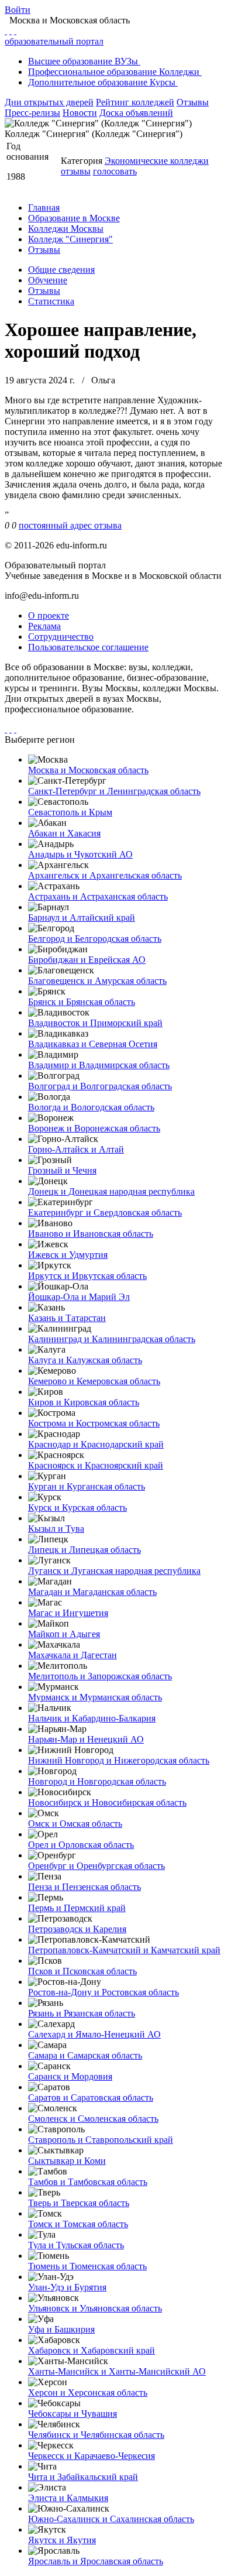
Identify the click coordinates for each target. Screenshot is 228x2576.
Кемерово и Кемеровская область (94, 1381)
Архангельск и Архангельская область (105, 875)
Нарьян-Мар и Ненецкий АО (86, 1739)
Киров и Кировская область (84, 1402)
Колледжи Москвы (66, 229)
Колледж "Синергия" (70, 239)
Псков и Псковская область (82, 1971)
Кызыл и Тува (56, 1529)
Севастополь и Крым (70, 812)
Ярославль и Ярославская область (96, 2561)
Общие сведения (61, 270)
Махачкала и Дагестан (72, 1655)
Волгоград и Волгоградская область (100, 1086)
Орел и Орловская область (81, 1845)
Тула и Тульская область (76, 2245)
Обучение (48, 280)
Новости (80, 113)
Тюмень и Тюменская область (87, 2266)
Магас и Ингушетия (68, 1613)
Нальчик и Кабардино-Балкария (92, 1718)
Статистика (51, 301)
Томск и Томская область (78, 2224)
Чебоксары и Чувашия (72, 2414)
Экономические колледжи (157, 161)
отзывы (76, 171)
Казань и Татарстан (67, 1318)
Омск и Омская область (75, 1824)
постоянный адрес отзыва (70, 525)
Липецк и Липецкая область (84, 1550)
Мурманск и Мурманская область (95, 1697)
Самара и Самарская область (85, 2055)
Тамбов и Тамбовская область (88, 2182)
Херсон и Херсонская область (88, 2393)
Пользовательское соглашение (88, 647)
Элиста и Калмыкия (68, 2498)
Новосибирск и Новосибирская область (107, 1802)
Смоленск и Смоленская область (93, 2119)
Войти (18, 10)
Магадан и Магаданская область (92, 1592)
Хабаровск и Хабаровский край (91, 2350)
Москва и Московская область (88, 770)
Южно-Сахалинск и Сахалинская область (111, 2519)
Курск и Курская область (77, 1507)
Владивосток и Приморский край (95, 1023)
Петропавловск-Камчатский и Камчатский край (124, 1950)
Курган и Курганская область (87, 1486)
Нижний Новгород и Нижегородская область (119, 1760)
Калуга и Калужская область (85, 1360)
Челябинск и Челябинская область (96, 2435)
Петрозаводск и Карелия (77, 1929)
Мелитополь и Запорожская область (100, 1676)
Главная (44, 207)
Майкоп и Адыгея (64, 1634)
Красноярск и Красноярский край (96, 1465)
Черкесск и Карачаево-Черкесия (91, 2456)
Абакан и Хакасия (64, 833)
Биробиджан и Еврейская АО (87, 960)
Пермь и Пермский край (77, 1908)
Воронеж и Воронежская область (94, 1128)
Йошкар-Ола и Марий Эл (79, 1297)
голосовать (115, 171)
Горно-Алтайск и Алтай (76, 1149)
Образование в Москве (74, 218)
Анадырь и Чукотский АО (80, 854)
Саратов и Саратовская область (91, 2097)
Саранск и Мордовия (70, 2076)
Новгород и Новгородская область (97, 1781)
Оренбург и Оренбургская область (96, 1866)
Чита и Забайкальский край (83, 2477)
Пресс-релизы (32, 113)
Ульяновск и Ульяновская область (95, 2308)
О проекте (49, 615)
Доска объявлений (136, 113)
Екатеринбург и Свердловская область (105, 1212)
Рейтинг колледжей (135, 102)
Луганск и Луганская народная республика (114, 1571)
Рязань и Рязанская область (82, 2013)
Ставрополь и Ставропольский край (101, 2140)
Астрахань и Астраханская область (98, 896)
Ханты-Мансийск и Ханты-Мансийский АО (117, 2371)
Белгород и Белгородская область (95, 939)
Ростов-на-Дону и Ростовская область (103, 1992)
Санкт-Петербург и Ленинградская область (114, 791)
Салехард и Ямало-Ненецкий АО (94, 2034)
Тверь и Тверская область (79, 2203)
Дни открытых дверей (49, 102)
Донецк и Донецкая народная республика (111, 1191)
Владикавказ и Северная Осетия (93, 1044)
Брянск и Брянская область (82, 1002)
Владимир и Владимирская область (99, 1065)
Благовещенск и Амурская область (97, 981)
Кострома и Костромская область (94, 1423)
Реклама (44, 626)
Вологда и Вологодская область (91, 1107)
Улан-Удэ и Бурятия (67, 2287)
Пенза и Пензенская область (84, 1887)
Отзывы (193, 102)
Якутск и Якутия (62, 2540)
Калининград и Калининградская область (112, 1339)
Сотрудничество (61, 637)
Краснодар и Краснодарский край (96, 1444)
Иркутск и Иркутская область (87, 1276)
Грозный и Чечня (62, 1170)
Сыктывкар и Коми (67, 2161)
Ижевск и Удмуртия (68, 1255)
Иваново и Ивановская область (91, 1234)
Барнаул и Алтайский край (82, 917)
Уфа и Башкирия (61, 2329)
